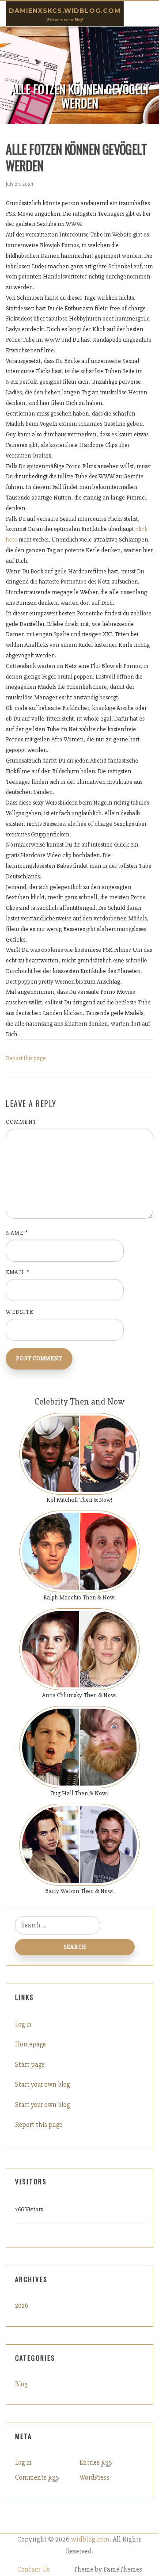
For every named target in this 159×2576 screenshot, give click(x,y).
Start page (30, 2065)
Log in (23, 2024)
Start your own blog (42, 2084)
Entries (96, 2462)
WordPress (95, 2477)
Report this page (26, 1058)
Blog (21, 2384)
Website (20, 1312)
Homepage (30, 2044)
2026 (22, 2305)
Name (17, 1233)
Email (18, 1272)
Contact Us (34, 2570)
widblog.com (90, 2540)
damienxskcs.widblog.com (65, 11)
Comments (37, 2477)
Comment (21, 1122)
